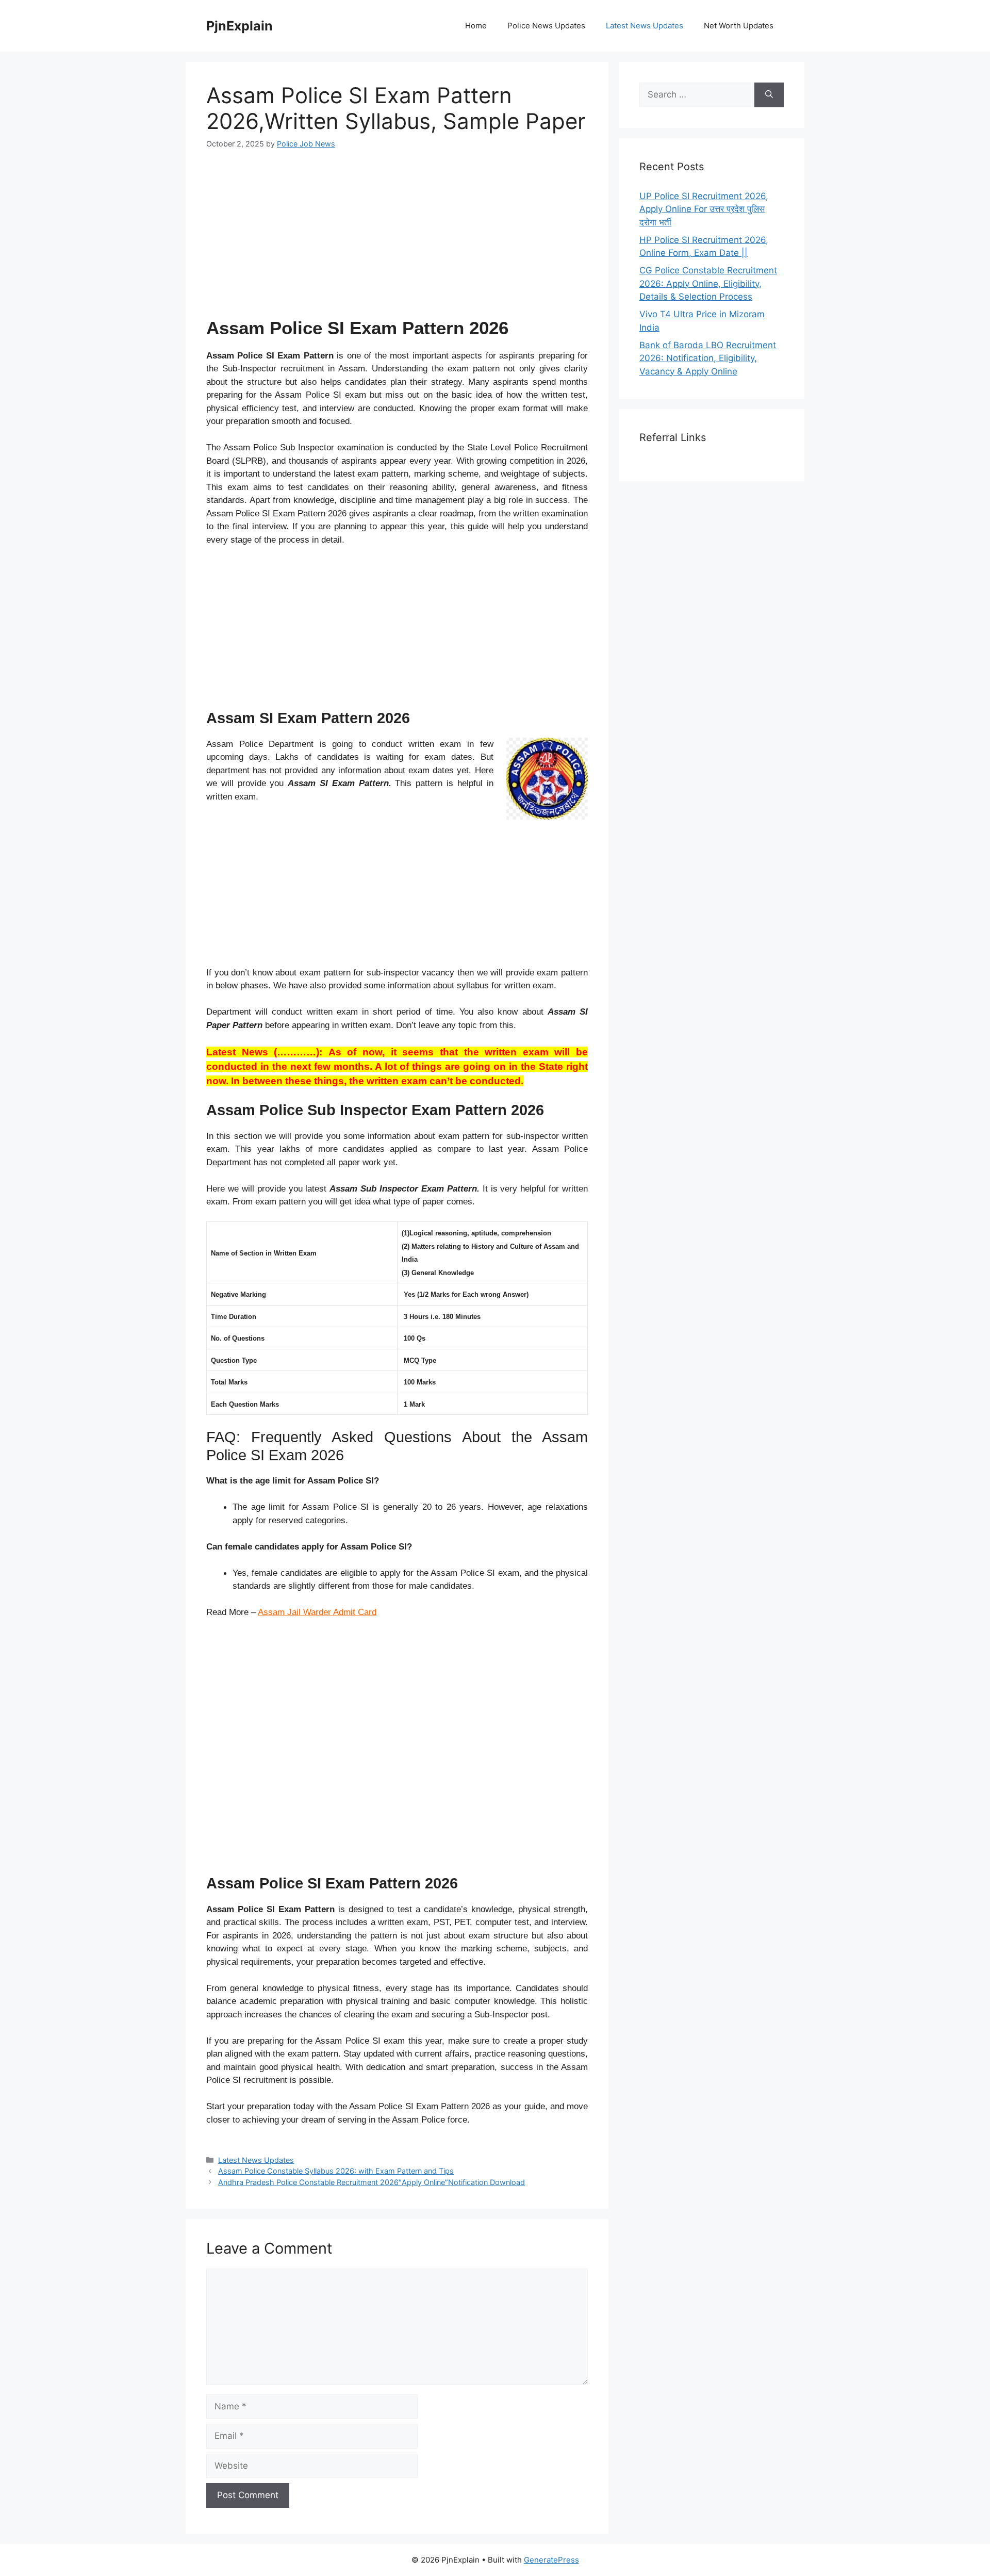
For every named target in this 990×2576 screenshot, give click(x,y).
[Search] (769, 95)
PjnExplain (240, 26)
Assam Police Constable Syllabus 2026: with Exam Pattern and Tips (336, 2171)
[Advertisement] (397, 239)
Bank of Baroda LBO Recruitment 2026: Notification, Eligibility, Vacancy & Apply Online (708, 358)
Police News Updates (546, 26)
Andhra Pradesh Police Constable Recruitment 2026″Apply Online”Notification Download (372, 2182)
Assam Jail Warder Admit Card (317, 1612)
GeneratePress (551, 2560)
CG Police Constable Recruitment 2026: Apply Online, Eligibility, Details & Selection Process (708, 283)
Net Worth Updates (739, 26)
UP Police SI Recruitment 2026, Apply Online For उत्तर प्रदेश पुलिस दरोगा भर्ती (704, 209)
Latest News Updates (645, 26)
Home (476, 26)
